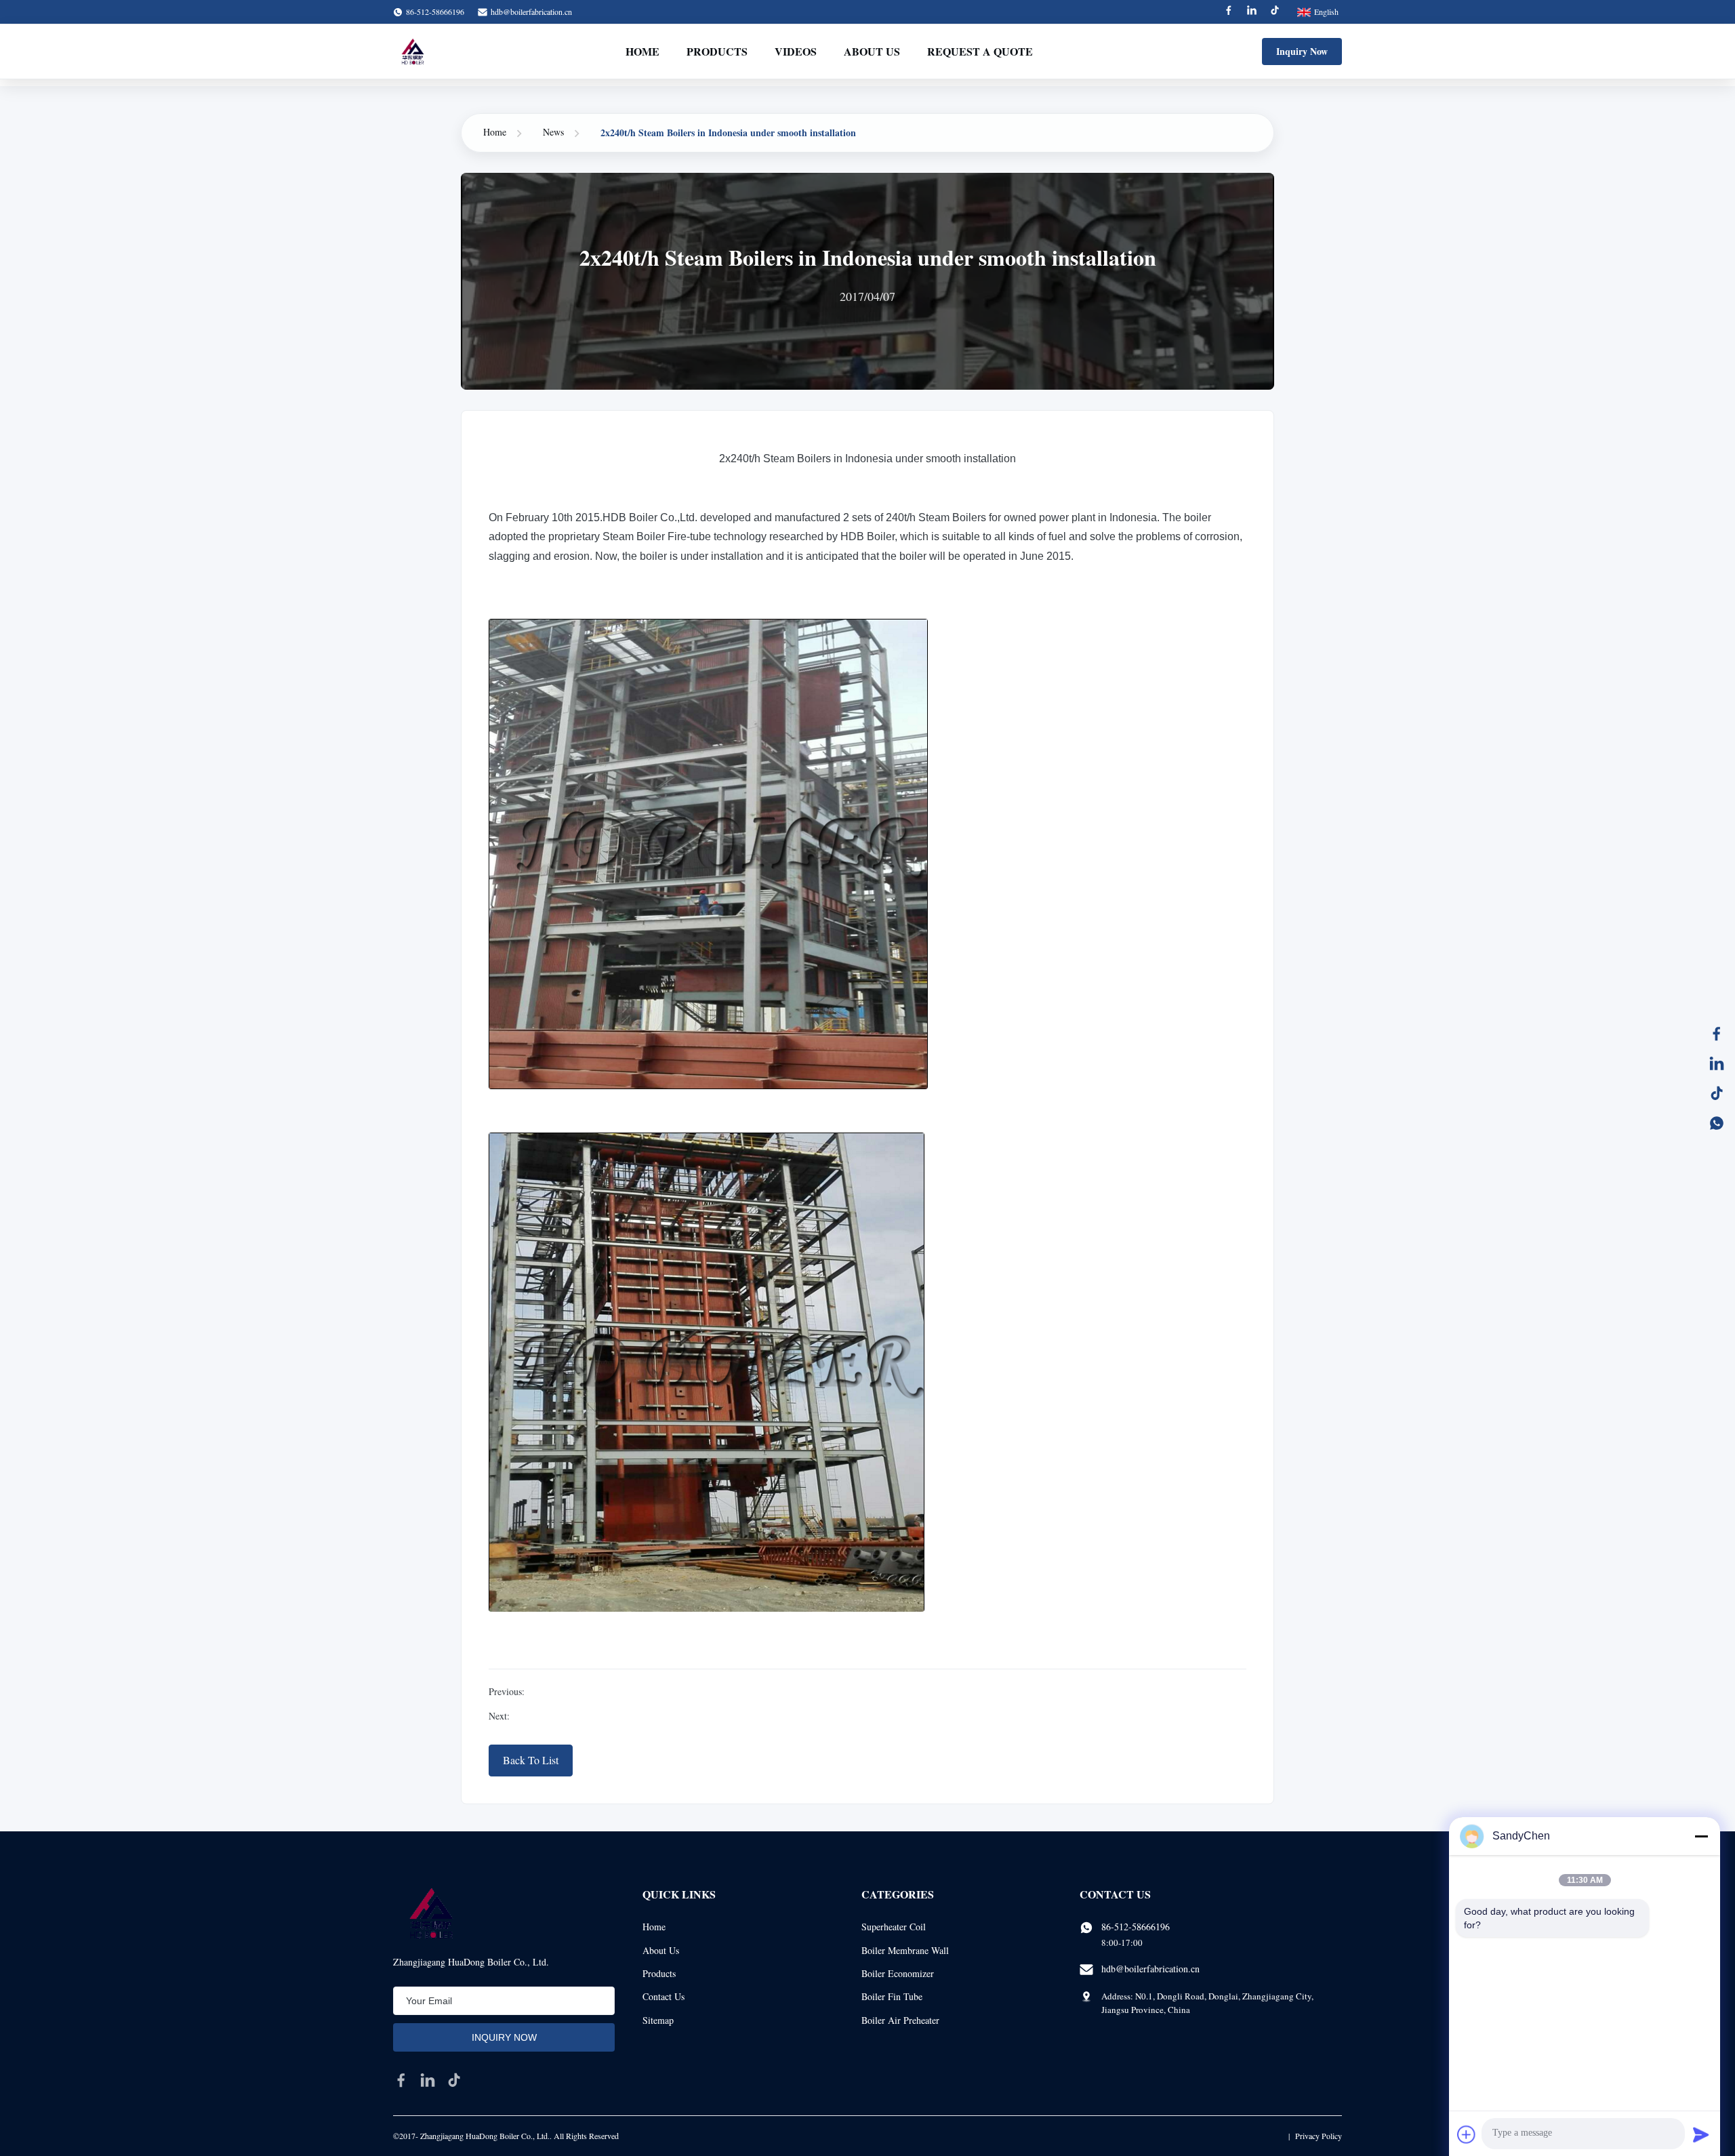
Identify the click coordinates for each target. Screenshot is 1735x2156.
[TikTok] (1717, 1093)
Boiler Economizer (898, 1973)
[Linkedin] (1252, 12)
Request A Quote (980, 51)
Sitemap (658, 2020)
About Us (872, 51)
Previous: (507, 1691)
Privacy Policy (1319, 2136)
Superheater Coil (894, 1927)
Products (717, 51)
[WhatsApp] (1717, 1123)
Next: (499, 1716)
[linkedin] (428, 2080)
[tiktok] (454, 2080)
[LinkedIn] (1717, 1063)
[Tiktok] (1275, 12)
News (553, 132)
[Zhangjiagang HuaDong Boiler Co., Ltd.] (412, 52)
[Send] (1701, 2134)
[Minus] (1701, 1836)
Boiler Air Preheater (900, 2020)
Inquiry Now (1302, 51)
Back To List (531, 1760)
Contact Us (664, 1996)
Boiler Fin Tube (892, 1996)
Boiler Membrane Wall (905, 1950)
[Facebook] (1229, 12)
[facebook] (401, 2080)
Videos (796, 51)
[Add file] (1467, 2134)
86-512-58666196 (1136, 1927)
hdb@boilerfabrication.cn (531, 12)
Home (642, 51)
